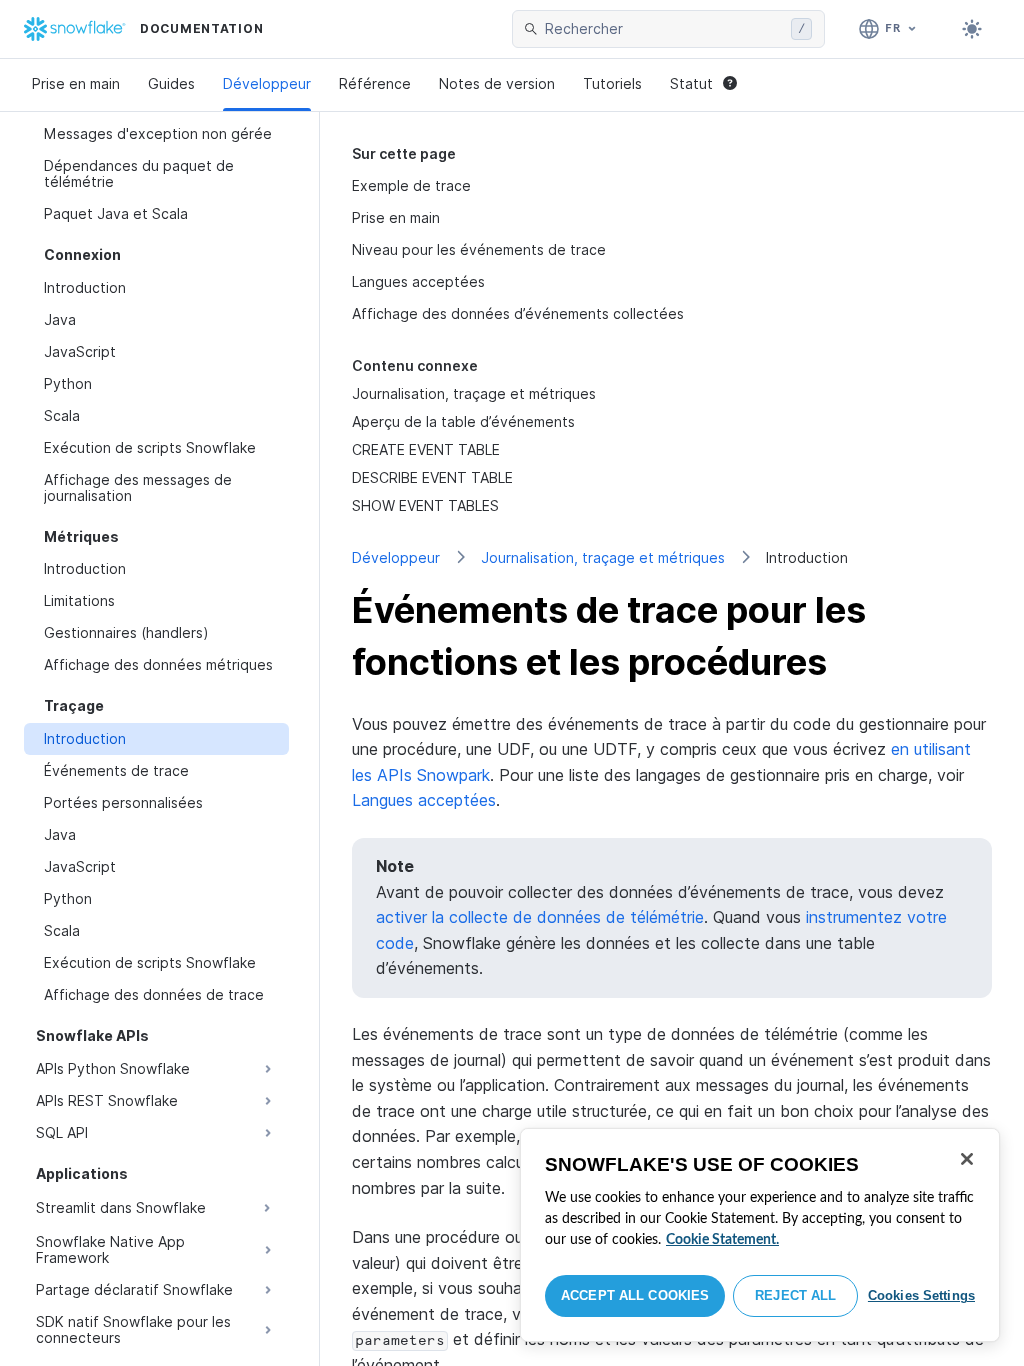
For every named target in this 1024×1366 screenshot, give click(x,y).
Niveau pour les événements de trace (479, 249)
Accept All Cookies (635, 1295)
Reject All (795, 1295)
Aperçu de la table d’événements (463, 421)
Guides (171, 83)
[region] (760, 1235)
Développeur (267, 83)
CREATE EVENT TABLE (426, 449)
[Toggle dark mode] (972, 29)
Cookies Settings (921, 1295)
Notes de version (497, 83)
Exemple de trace (411, 185)
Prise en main (76, 83)
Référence (375, 83)
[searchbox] (664, 29)
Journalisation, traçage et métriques (603, 557)
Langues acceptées (418, 281)
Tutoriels (612, 83)
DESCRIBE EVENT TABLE (432, 477)
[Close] (967, 1159)
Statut (691, 83)
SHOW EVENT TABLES (425, 505)
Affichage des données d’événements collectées (518, 313)
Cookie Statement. (722, 1240)
